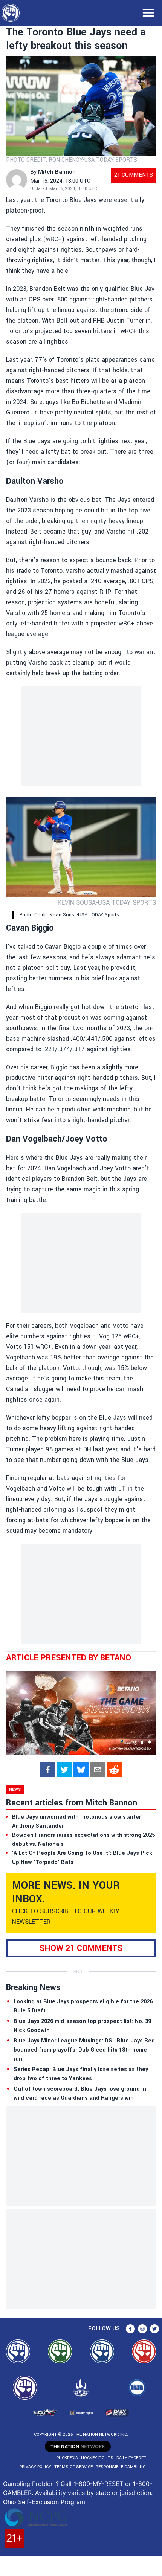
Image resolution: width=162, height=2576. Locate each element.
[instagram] (142, 2329)
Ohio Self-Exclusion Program (44, 2502)
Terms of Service (73, 2467)
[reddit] (114, 1770)
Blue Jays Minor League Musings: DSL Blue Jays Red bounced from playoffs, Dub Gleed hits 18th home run (84, 2050)
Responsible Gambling (121, 2467)
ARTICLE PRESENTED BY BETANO (69, 1658)
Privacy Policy (35, 2467)
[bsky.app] (81, 1770)
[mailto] (98, 1770)
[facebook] (48, 1770)
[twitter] (64, 1770)
